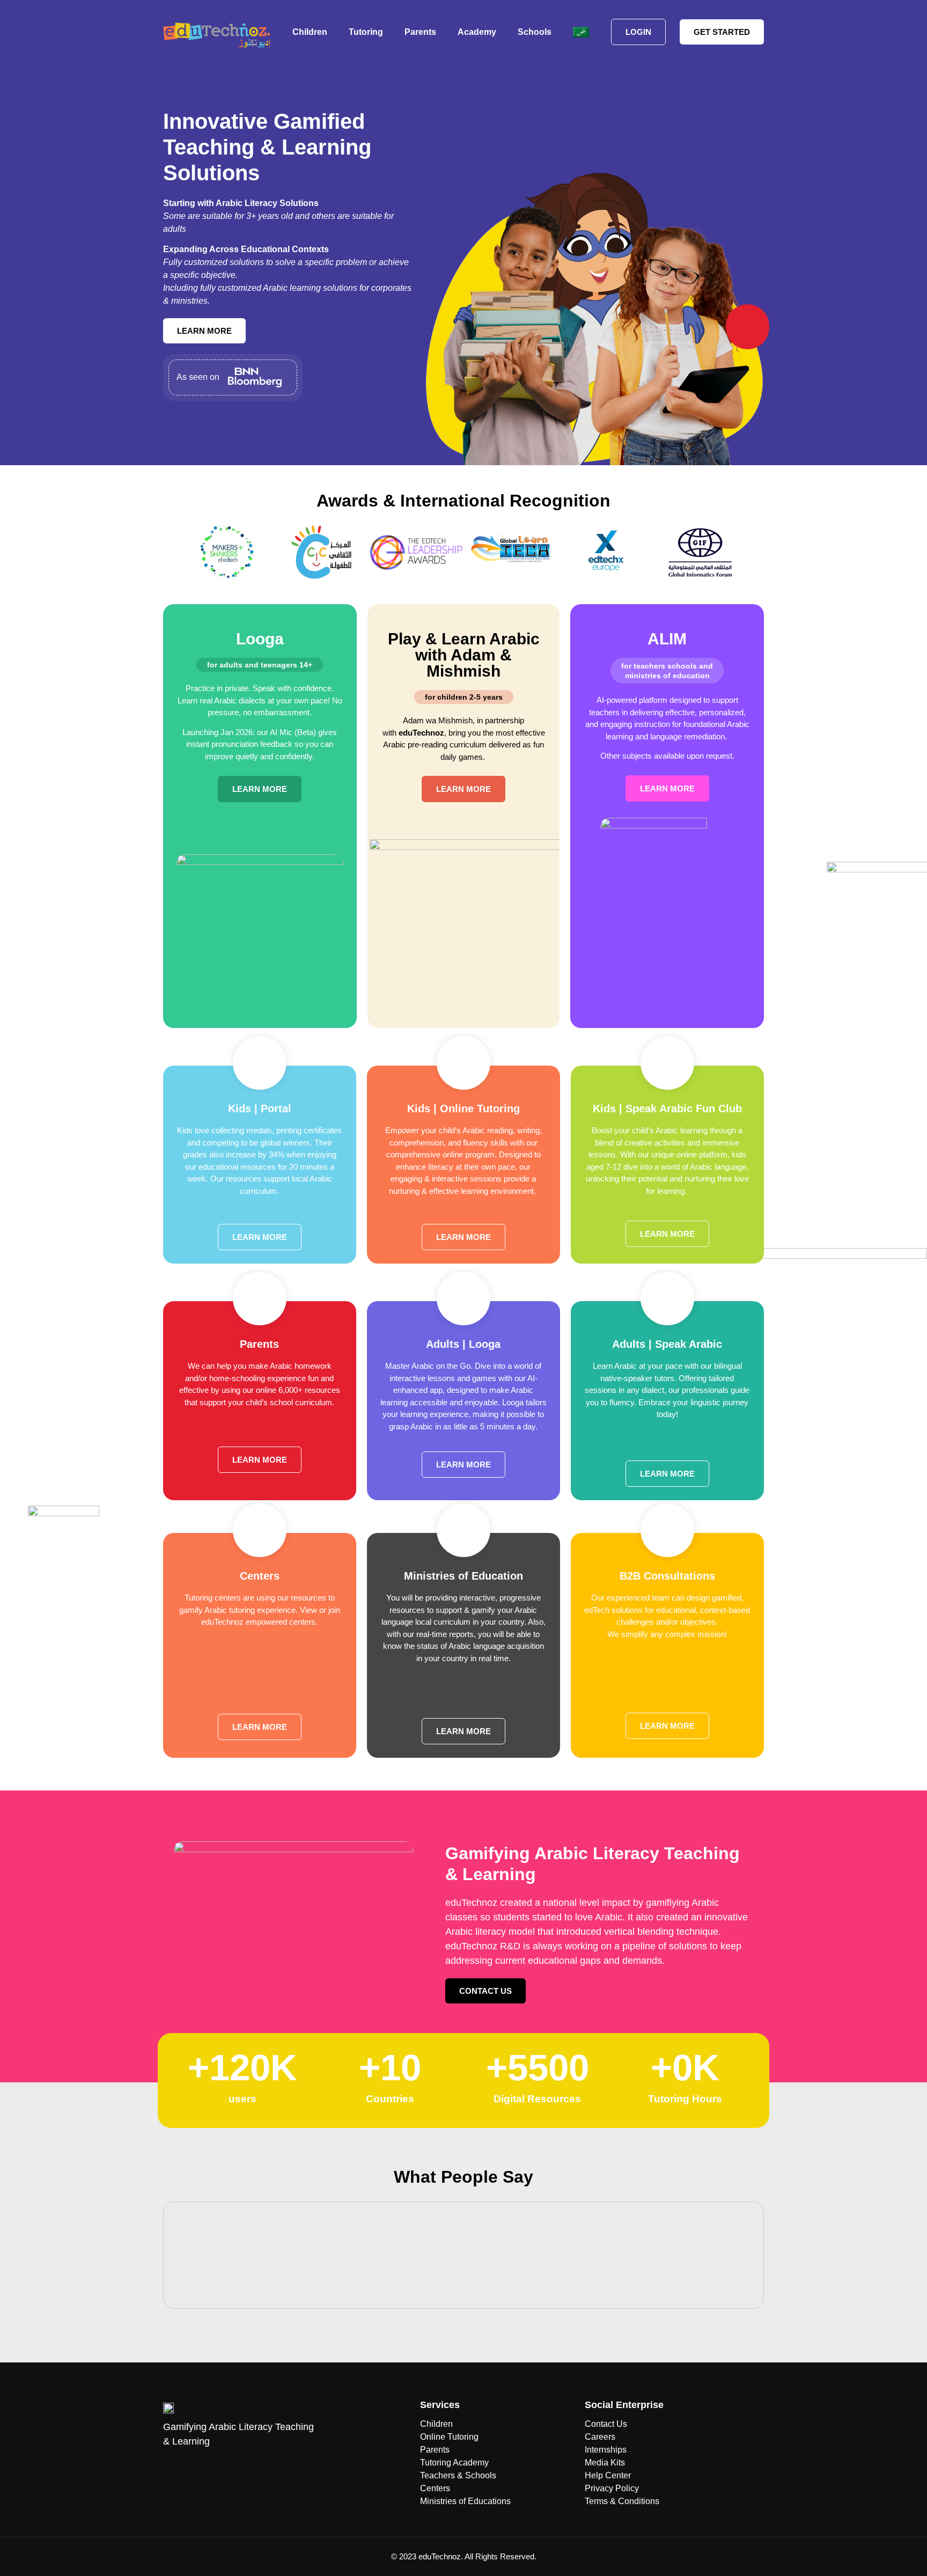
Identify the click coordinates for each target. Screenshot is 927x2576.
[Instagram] (227, 2502)
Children (310, 32)
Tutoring (366, 32)
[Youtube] (209, 2502)
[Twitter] (190, 2502)
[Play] (464, 2255)
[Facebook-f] (171, 2502)
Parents (420, 32)
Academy (477, 32)
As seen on (198, 377)
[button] (168, 554)
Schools (535, 32)
